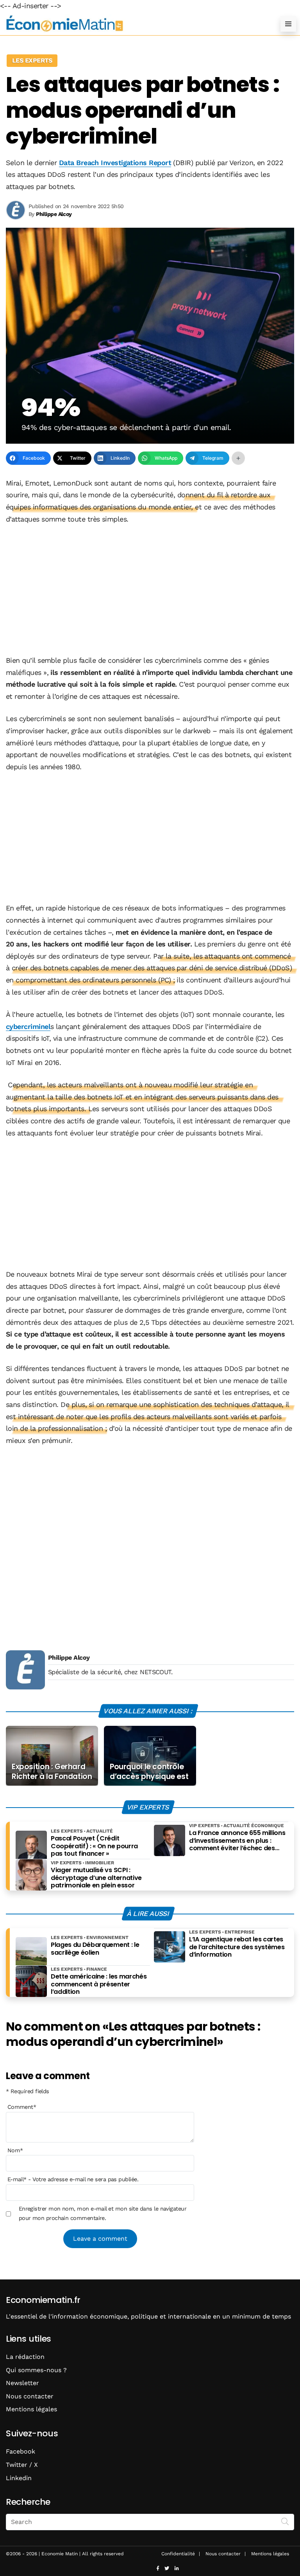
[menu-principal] (288, 24)
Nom (15, 2150)
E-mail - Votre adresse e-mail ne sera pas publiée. (73, 2179)
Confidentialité (178, 2554)
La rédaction (25, 2357)
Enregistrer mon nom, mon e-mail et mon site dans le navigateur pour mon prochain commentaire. (103, 2213)
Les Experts (32, 60)
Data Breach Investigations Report (115, 163)
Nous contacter (30, 2396)
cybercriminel (28, 1026)
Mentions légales (31, 2409)
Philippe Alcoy (69, 1658)
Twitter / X (22, 2465)
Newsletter (22, 2383)
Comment (22, 2107)
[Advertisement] (150, 590)
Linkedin (19, 2478)
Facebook (21, 2451)
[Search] (285, 2521)
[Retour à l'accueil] (134, 24)
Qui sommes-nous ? (36, 2370)
